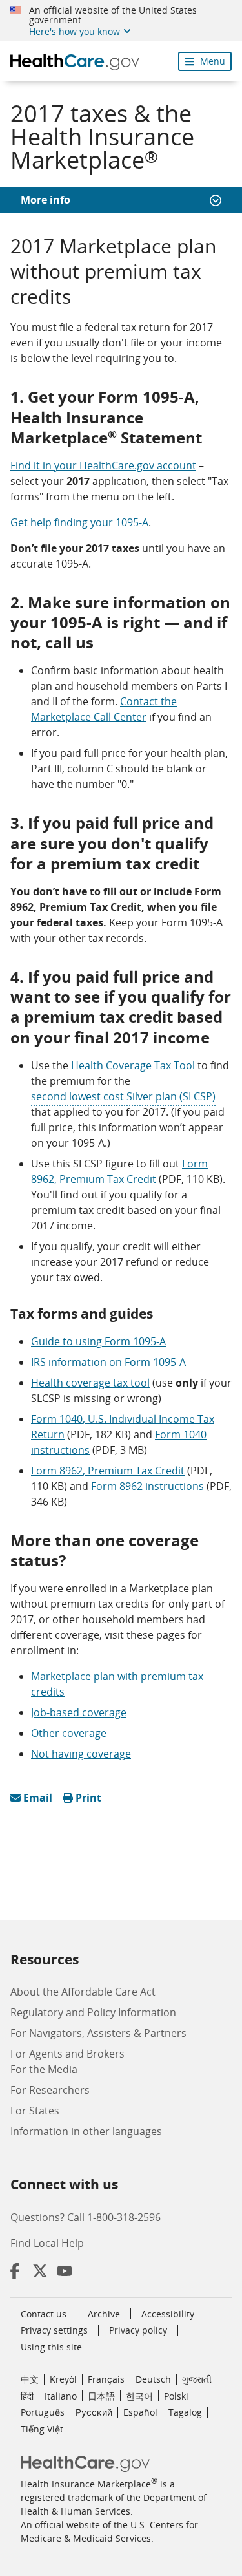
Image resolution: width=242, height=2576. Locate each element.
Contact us (44, 2314)
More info (45, 200)
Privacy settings (54, 2330)
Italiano (61, 2396)
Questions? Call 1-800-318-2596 (86, 2217)
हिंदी (27, 2396)
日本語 (101, 2396)
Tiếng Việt (42, 2429)
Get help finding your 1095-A (79, 522)
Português (43, 2412)
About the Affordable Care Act (83, 1992)
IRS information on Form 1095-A (108, 1362)
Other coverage (69, 1733)
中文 (30, 2379)
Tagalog (185, 2412)
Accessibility (168, 2314)
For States (35, 2111)
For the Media (44, 2069)
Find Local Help (47, 2243)
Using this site (51, 2347)
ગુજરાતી (197, 2379)
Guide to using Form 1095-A (98, 1341)
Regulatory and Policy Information (93, 2012)
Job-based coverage (79, 1712)
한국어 (139, 2396)
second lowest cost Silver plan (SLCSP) (123, 1096)
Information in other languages (86, 2131)
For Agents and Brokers (67, 2054)
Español (140, 2412)
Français (106, 2379)
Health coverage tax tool (90, 1383)
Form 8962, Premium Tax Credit (108, 1471)
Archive (104, 2314)
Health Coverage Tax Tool (133, 1065)
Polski (176, 2396)
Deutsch (153, 2379)
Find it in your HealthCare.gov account (103, 465)
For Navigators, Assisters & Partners (98, 2033)
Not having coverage (81, 1754)
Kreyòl (63, 2379)
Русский (94, 2412)
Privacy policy (138, 2330)
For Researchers (50, 2090)
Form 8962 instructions (147, 1486)
